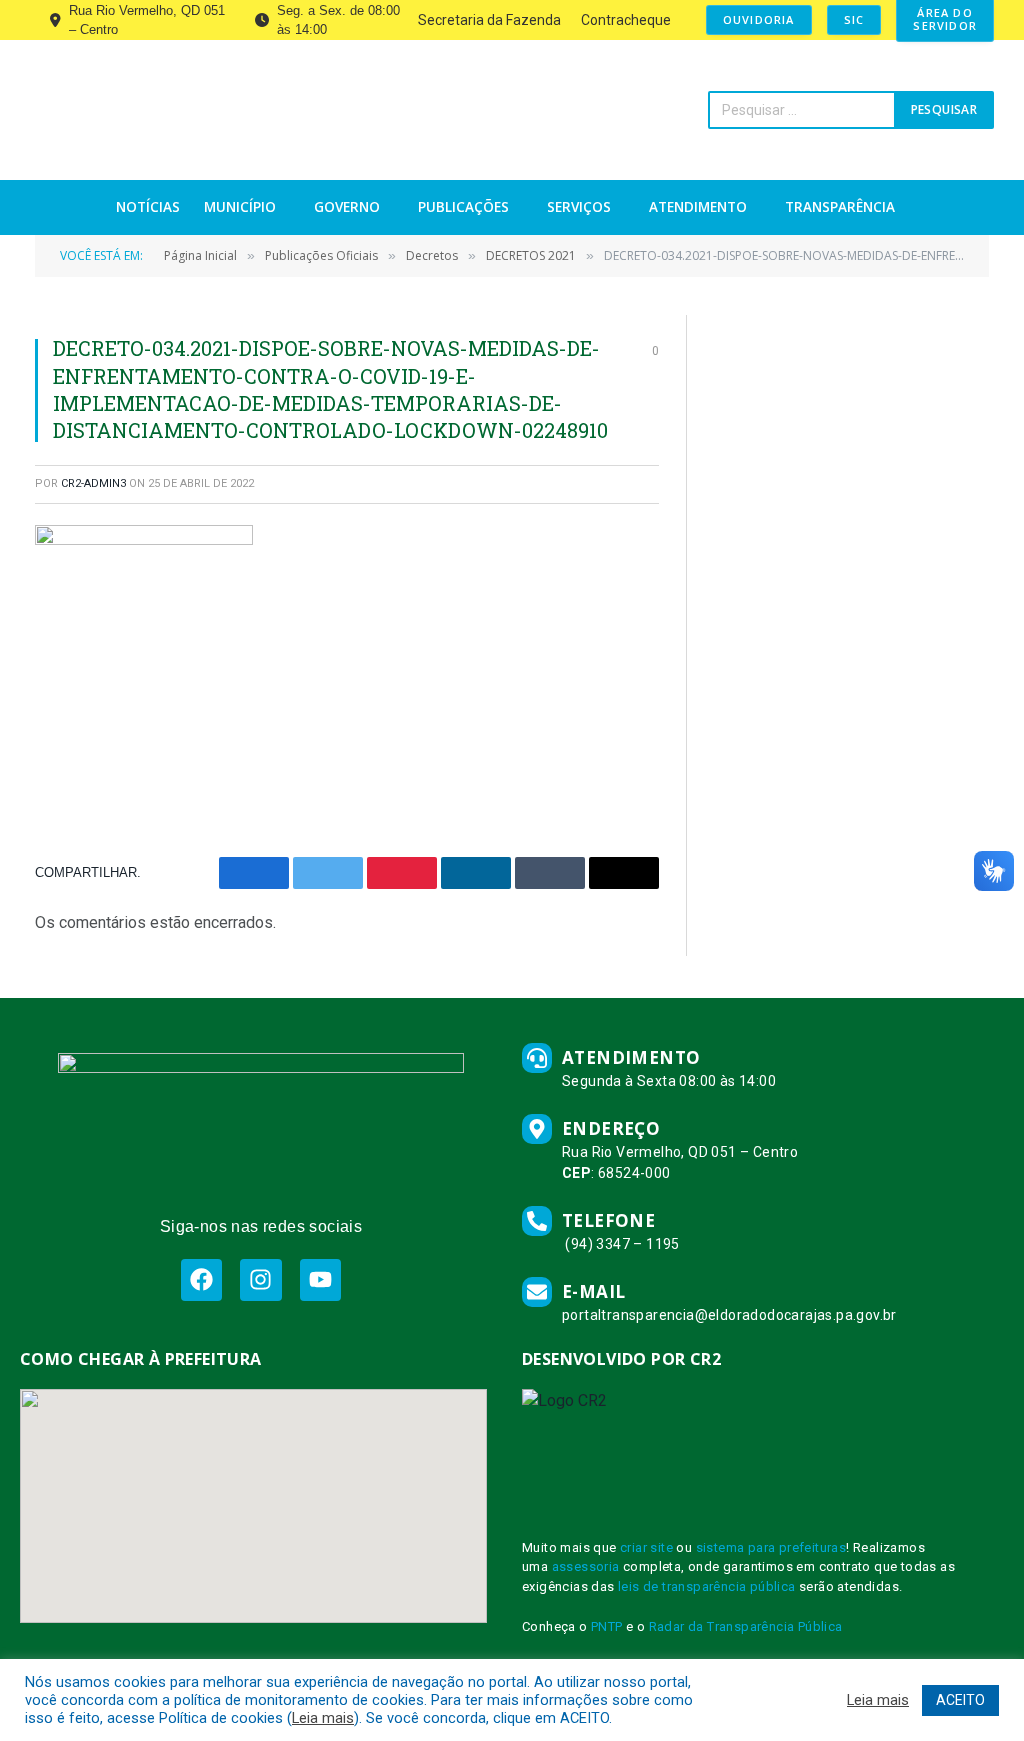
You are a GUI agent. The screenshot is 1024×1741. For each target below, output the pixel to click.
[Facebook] (201, 1279)
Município (240, 207)
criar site (646, 1547)
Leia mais (323, 1718)
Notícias (148, 207)
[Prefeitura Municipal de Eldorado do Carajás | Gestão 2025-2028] (214, 110)
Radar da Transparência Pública (746, 1626)
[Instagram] (260, 1279)
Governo (347, 207)
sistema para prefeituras (771, 1547)
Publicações (463, 207)
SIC (854, 19)
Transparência (840, 207)
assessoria (586, 1566)
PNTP (607, 1626)
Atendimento (698, 207)
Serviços (579, 207)
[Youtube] (320, 1279)
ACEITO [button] (960, 1700)
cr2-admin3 (93, 483)
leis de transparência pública (707, 1586)
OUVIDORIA (759, 19)
